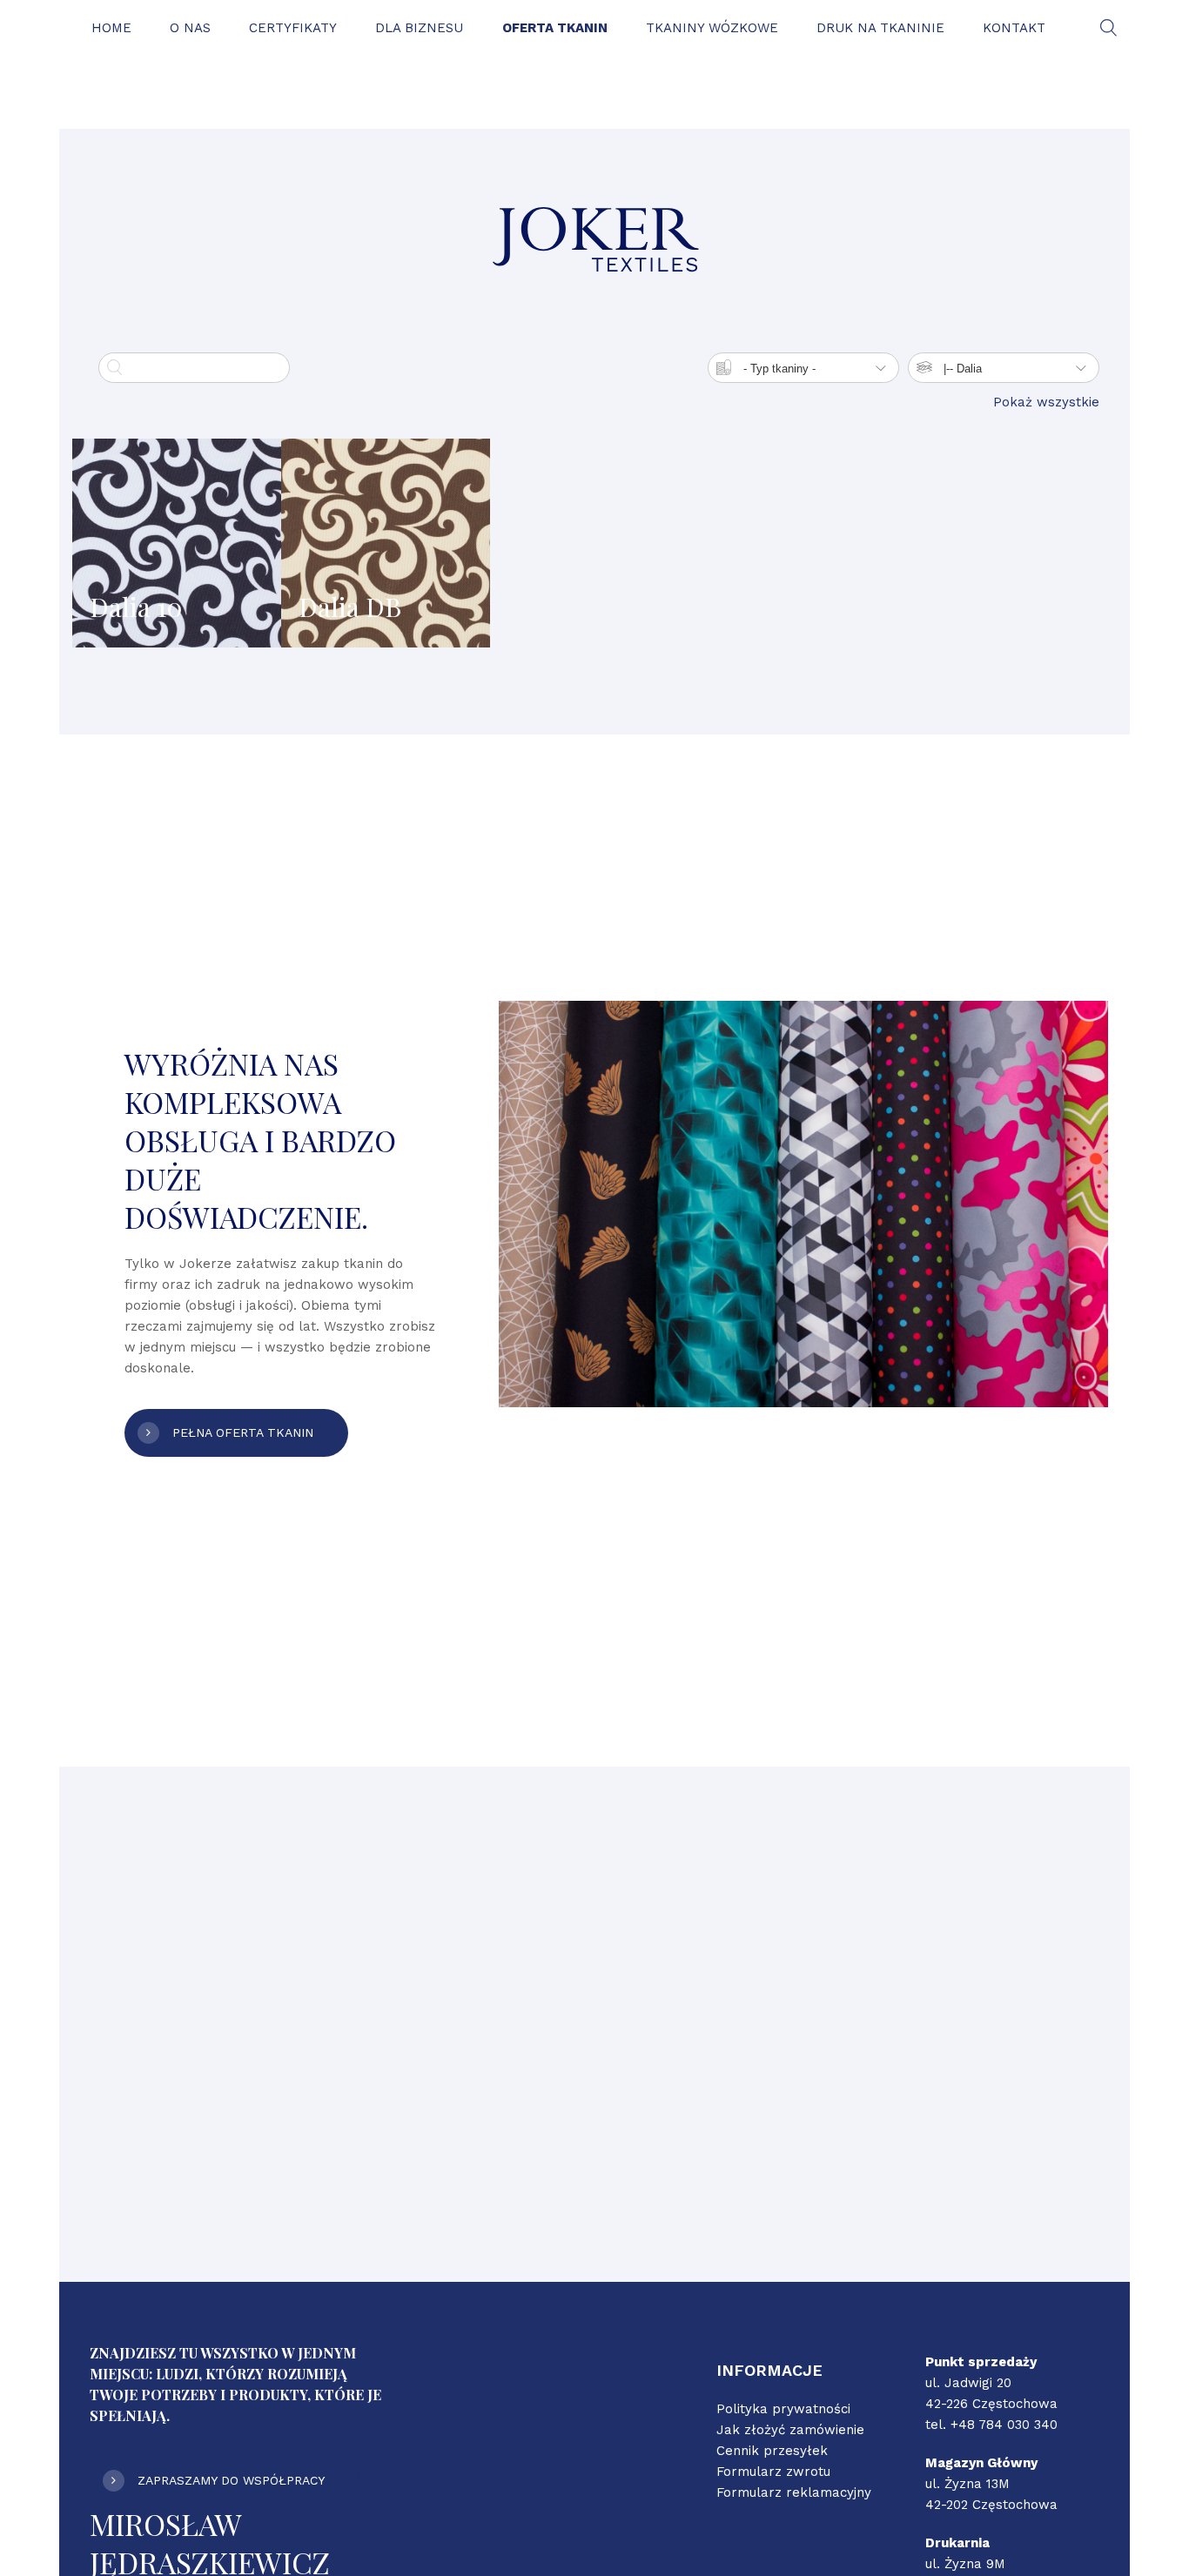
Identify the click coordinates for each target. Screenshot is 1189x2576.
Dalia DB (350, 607)
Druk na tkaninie (880, 28)
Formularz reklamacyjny (794, 2492)
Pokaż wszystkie (1046, 402)
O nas (190, 28)
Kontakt (1014, 28)
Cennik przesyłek (772, 2451)
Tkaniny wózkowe (712, 28)
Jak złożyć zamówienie (790, 2430)
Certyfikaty (293, 28)
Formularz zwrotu (773, 2472)
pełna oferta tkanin (243, 1432)
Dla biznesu (419, 28)
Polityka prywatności (783, 2409)
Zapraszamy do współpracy (231, 2480)
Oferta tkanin (555, 28)
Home (111, 28)
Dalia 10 (136, 607)
